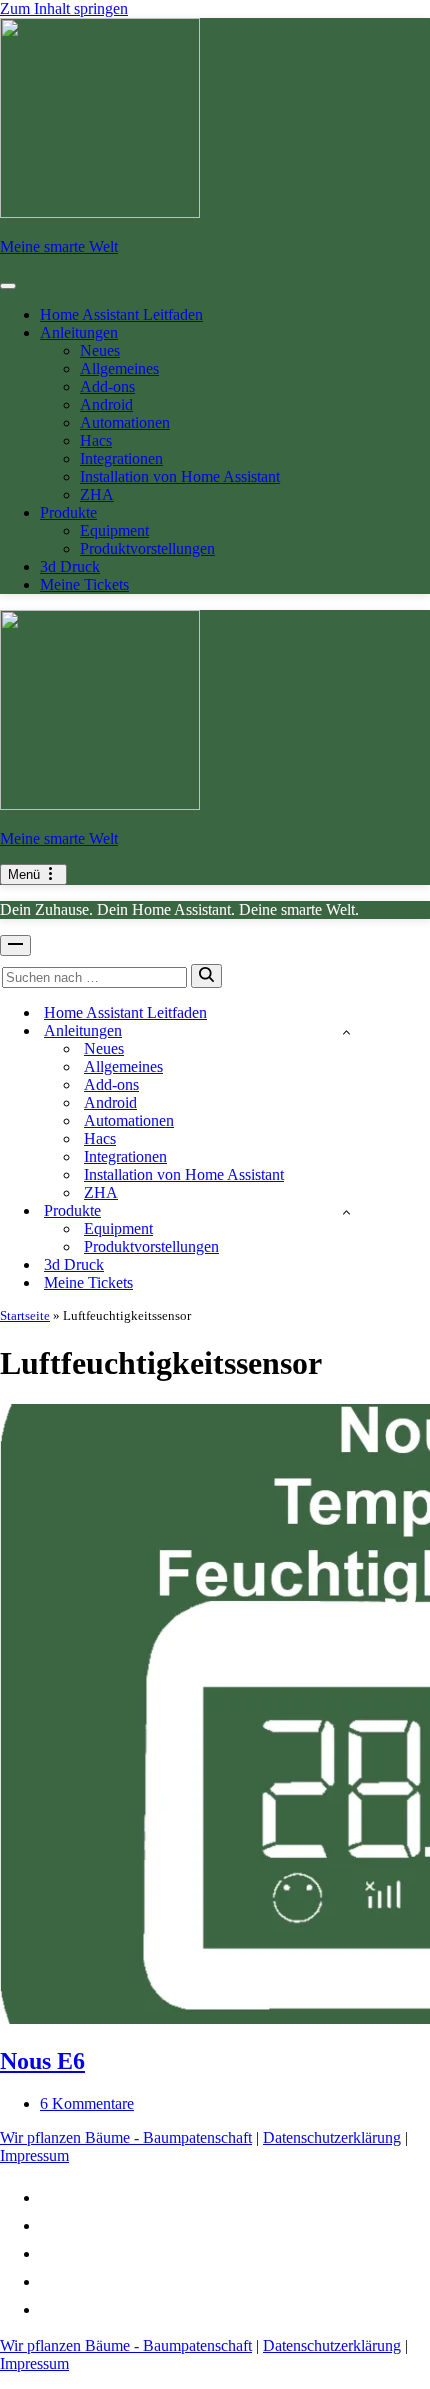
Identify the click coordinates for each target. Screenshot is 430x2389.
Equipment (114, 530)
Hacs (96, 440)
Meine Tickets (84, 584)
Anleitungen (79, 332)
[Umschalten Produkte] (346, 1211)
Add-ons (107, 386)
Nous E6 (42, 2061)
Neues (100, 350)
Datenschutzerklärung (332, 2137)
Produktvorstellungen (147, 548)
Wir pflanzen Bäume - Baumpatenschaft (126, 2137)
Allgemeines (119, 368)
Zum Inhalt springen (64, 8)
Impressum (34, 2155)
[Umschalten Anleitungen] (346, 1031)
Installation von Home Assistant (180, 476)
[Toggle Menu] (8, 286)
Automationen (125, 422)
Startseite (25, 1315)
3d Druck (70, 566)
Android (106, 404)
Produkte (68, 512)
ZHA (97, 494)
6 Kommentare (87, 2103)
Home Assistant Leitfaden (121, 314)
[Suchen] (206, 976)
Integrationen (121, 458)
